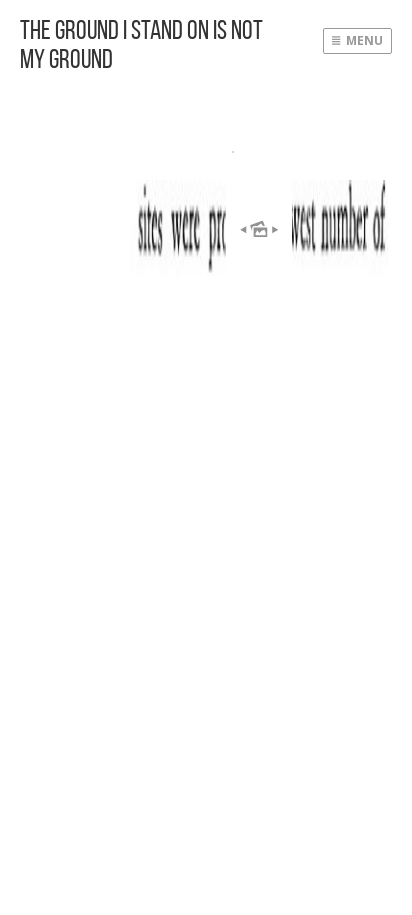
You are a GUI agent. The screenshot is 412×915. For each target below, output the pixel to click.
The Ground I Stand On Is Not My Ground (141, 44)
